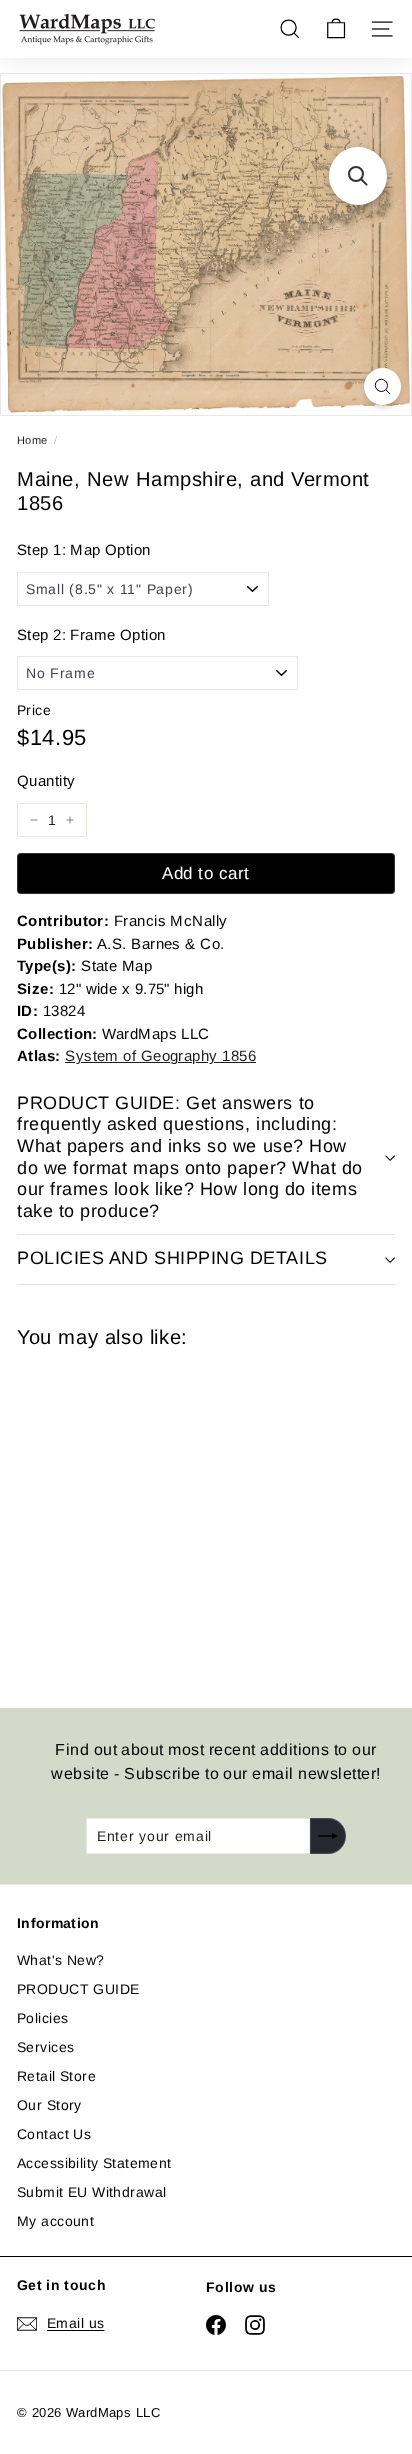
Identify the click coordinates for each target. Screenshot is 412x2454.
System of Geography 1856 (160, 1055)
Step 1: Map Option (84, 549)
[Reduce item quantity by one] (34, 820)
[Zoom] (382, 386)
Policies (42, 2018)
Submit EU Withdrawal (91, 2192)
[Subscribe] (328, 1836)
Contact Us (54, 2134)
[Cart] (336, 29)
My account (55, 2221)
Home (32, 440)
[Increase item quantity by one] (70, 820)
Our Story (49, 2105)
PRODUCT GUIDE (78, 1989)
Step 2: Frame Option (91, 634)
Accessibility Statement (94, 2163)
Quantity (46, 780)
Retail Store (56, 2076)
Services (45, 2047)
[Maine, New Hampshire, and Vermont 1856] (159, 1516)
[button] (358, 176)
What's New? (61, 1960)
